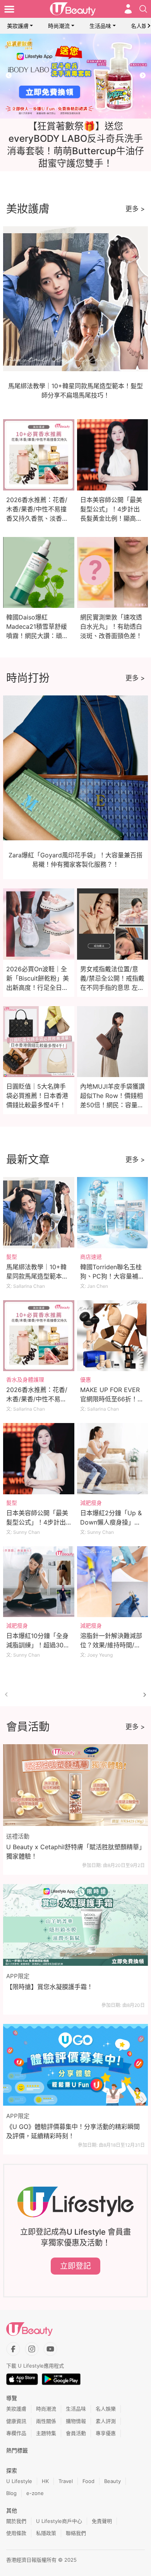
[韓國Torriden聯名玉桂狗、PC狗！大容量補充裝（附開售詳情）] (113, 1213)
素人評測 (106, 2421)
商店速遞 (91, 1257)
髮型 (12, 1257)
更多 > (135, 209)
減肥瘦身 (91, 1503)
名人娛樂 (106, 2409)
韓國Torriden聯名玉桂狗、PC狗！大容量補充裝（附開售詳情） (112, 1276)
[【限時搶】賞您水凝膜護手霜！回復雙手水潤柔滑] (75, 76)
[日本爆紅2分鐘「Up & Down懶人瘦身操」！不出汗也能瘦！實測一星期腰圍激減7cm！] (113, 1459)
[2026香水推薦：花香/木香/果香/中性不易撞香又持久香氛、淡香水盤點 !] (39, 1336)
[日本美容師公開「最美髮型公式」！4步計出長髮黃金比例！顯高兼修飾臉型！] (39, 1459)
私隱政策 (46, 2533)
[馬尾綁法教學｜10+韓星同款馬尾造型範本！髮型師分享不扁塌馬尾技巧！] (39, 1213)
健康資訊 (16, 2421)
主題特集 (46, 2433)
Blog (11, 2493)
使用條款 (16, 2533)
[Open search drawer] (143, 9)
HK (45, 2481)
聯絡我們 (76, 2533)
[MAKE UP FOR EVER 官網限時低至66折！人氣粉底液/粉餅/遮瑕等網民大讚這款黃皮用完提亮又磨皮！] (113, 1336)
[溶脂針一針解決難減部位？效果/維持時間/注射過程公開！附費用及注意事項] (113, 1582)
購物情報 (76, 2421)
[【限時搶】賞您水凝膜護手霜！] (75, 1925)
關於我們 (16, 2521)
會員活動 (76, 2433)
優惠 (86, 1379)
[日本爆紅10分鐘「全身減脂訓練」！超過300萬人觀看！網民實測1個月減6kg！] (39, 1582)
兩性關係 (46, 2421)
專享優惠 (106, 2433)
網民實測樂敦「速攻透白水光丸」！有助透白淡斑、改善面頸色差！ (111, 626)
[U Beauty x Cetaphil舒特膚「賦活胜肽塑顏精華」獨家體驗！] (75, 1785)
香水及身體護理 (25, 1379)
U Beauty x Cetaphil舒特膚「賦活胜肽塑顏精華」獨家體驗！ (74, 1852)
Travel (66, 2481)
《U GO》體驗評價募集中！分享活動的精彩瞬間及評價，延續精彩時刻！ (73, 2131)
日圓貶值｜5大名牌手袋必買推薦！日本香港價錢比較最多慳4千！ (37, 1096)
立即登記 (75, 2266)
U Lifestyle (19, 2481)
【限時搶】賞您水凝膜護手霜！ (50, 1987)
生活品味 (100, 26)
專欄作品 (16, 2433)
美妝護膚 (18, 26)
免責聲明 (102, 2521)
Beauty (112, 2481)
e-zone (35, 2493)
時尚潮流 (59, 26)
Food (88, 2481)
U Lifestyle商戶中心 (59, 2521)
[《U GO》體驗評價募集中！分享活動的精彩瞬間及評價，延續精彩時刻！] (75, 2065)
